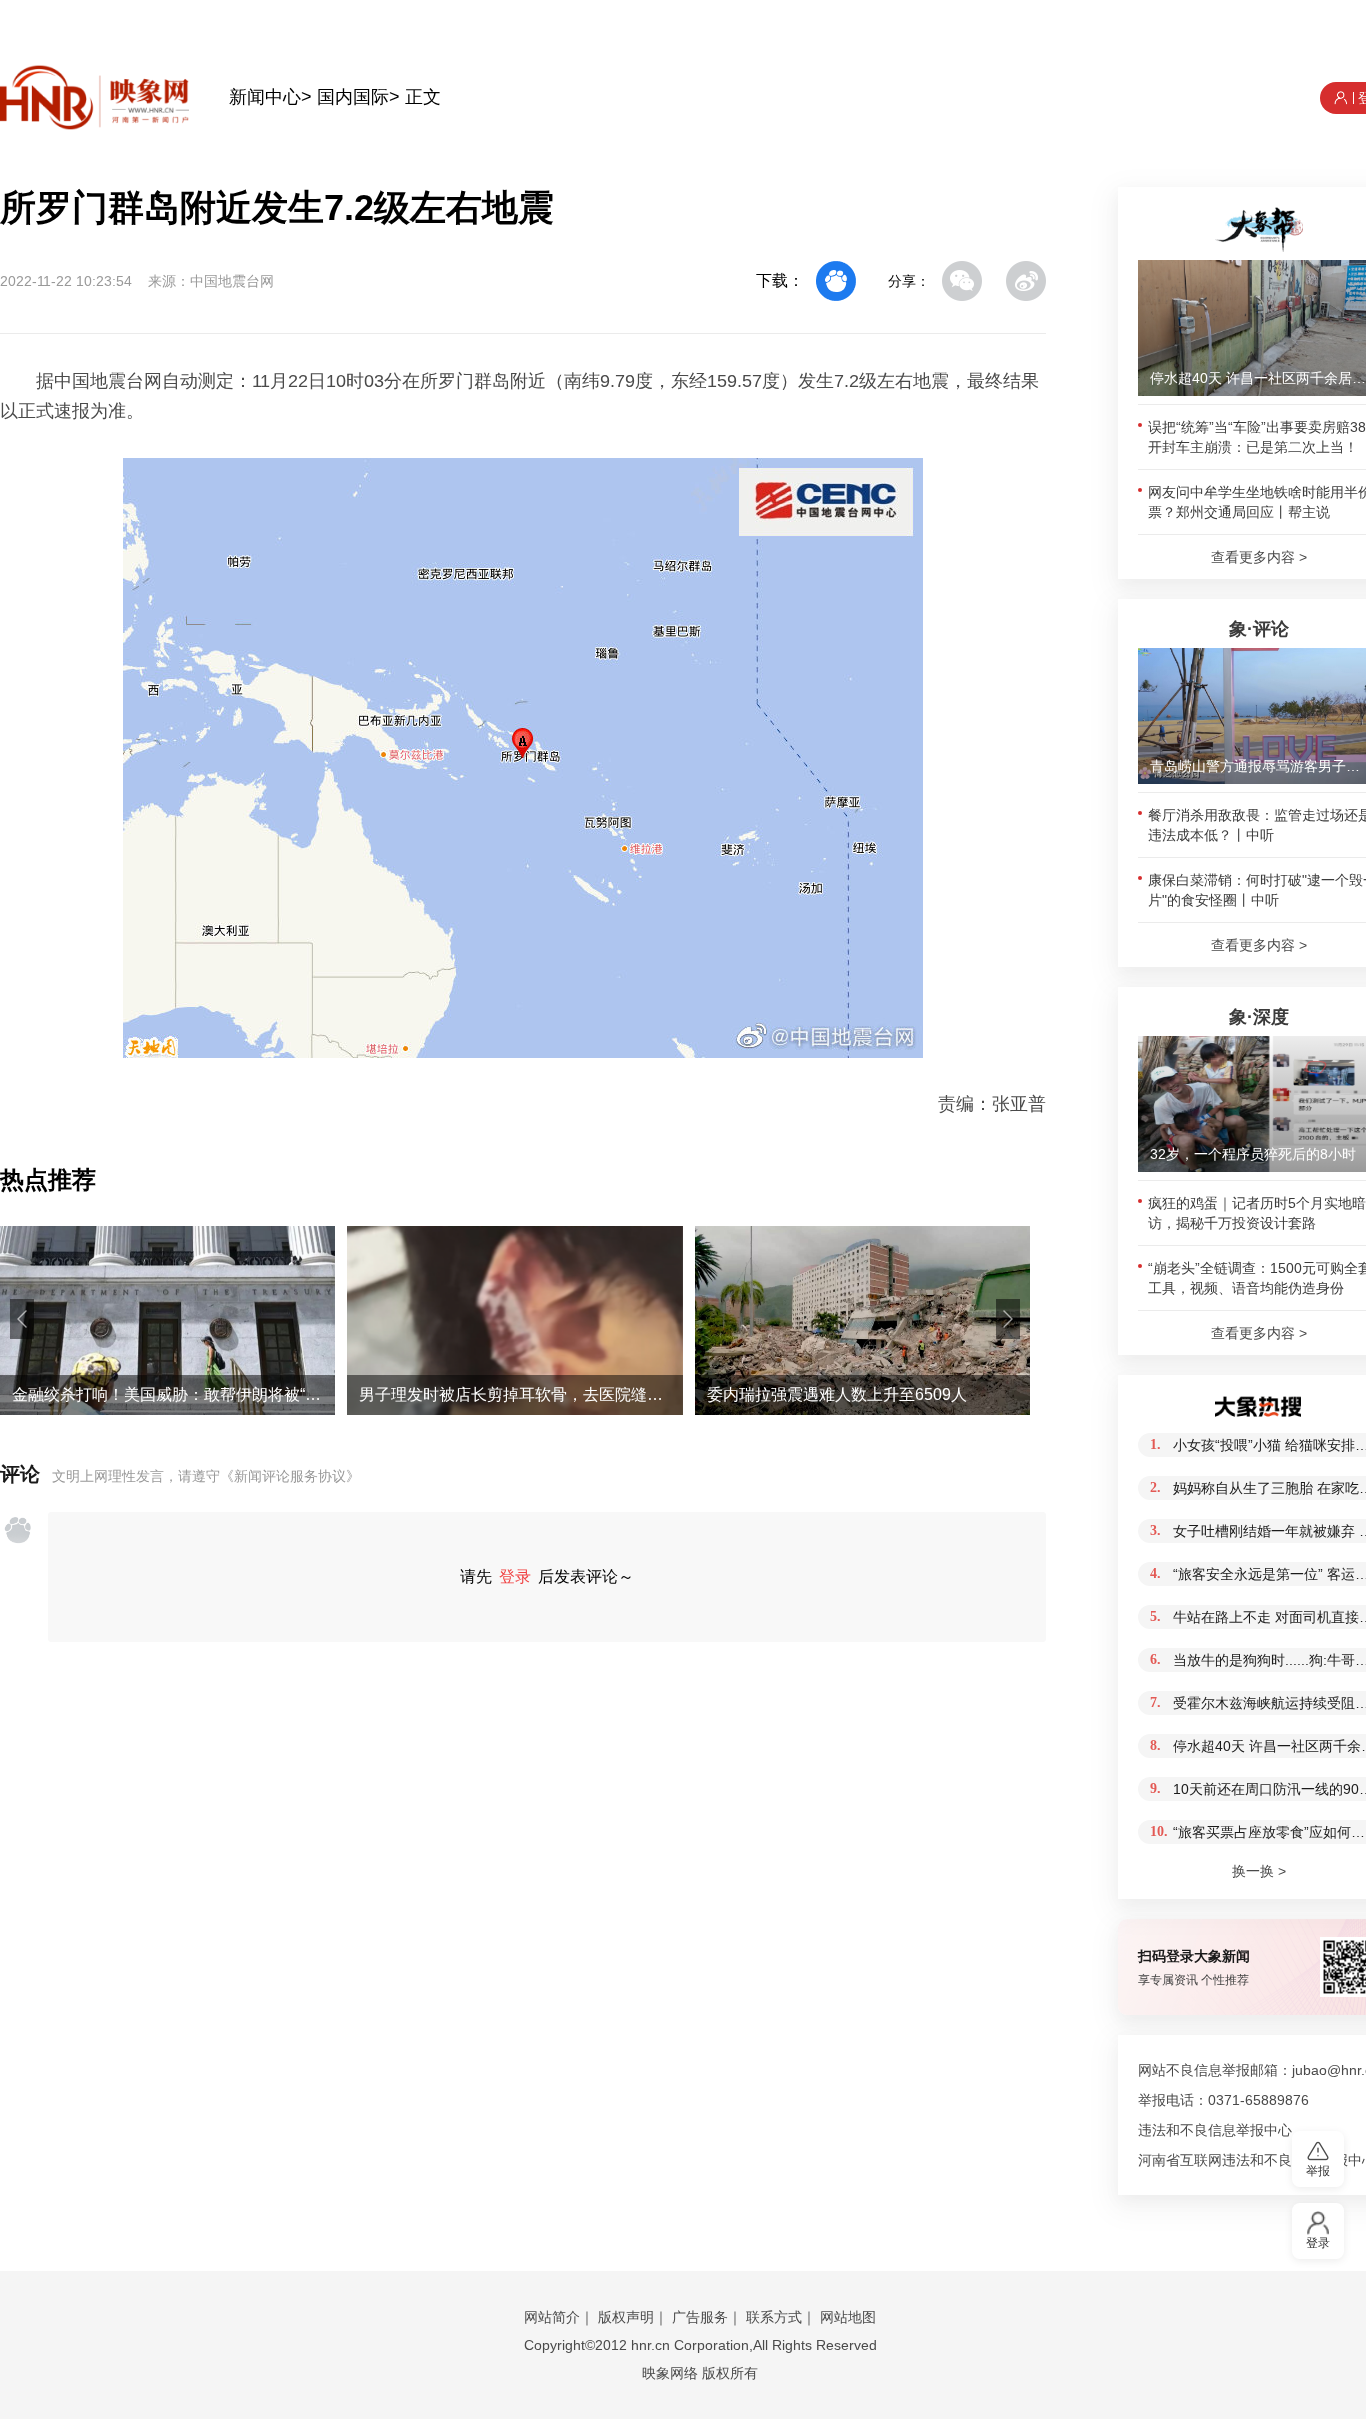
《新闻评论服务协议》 (290, 1476)
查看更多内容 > (1259, 557)
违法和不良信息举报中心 (1215, 2130)
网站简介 (552, 2317)
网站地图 (848, 2317)
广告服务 (700, 2317)
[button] (22, 1319)
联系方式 (774, 2317)
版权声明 (626, 2317)
